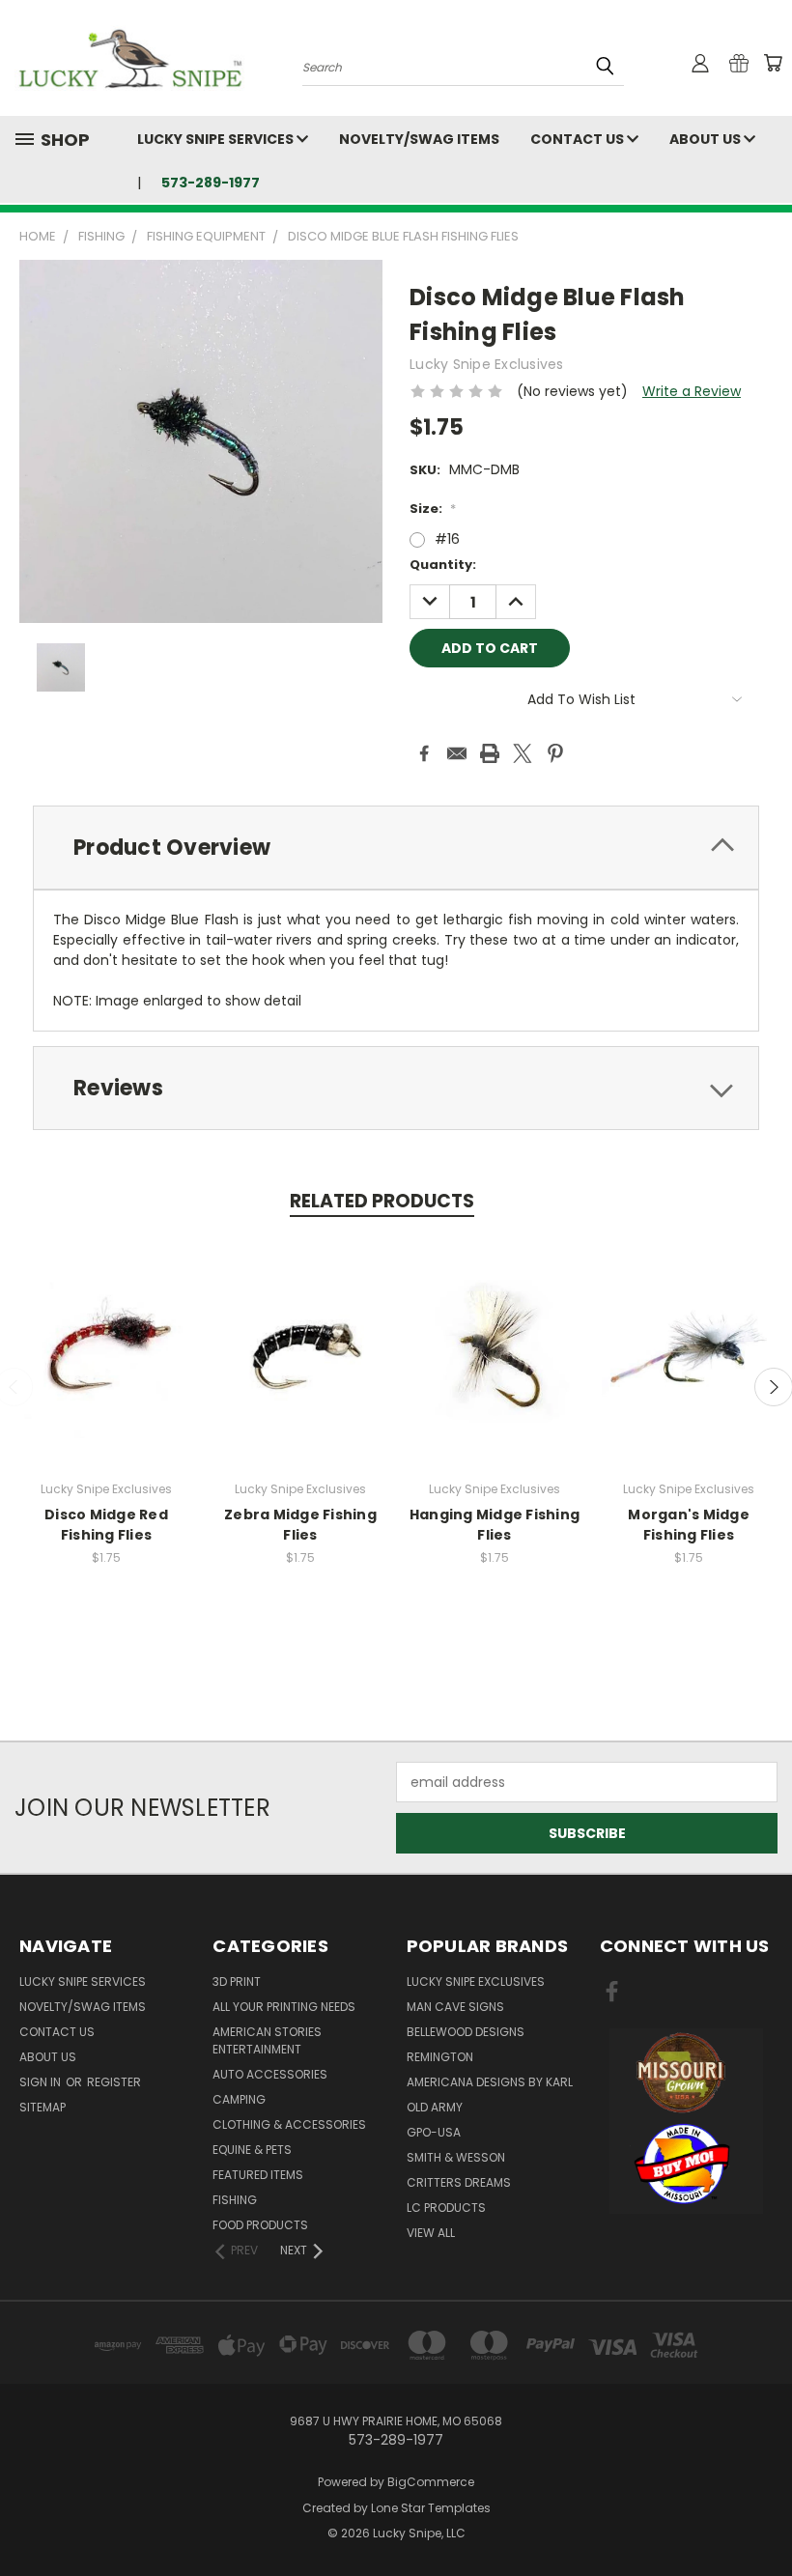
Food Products (260, 2225)
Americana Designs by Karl (490, 2082)
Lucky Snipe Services (217, 139)
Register (114, 2082)
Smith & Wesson (456, 2157)
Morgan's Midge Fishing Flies (689, 1525)
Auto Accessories (270, 2074)
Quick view (106, 1330)
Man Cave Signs (455, 2007)
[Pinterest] (555, 753)
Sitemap (42, 2107)
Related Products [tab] (382, 1201)
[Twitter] (523, 753)
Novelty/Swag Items (419, 139)
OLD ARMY (435, 2107)
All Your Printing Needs (284, 2007)
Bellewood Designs (466, 2032)
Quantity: (443, 565)
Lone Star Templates (431, 2508)
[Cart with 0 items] (773, 63)
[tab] (396, 848)
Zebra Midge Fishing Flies (300, 1525)
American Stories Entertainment (267, 2040)
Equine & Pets (252, 2150)
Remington (440, 2057)
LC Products (446, 2208)
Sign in (42, 2082)
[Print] (490, 753)
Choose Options (107, 1366)
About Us (707, 139)
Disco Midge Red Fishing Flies (106, 1525)
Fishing (235, 2200)
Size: (433, 509)
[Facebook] (424, 753)
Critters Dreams (459, 2182)
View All (431, 2233)
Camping (239, 2099)
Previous (763, 2516)
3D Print (237, 1982)
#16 (447, 539)
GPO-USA (434, 2132)
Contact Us (579, 139)
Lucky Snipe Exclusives (476, 1982)
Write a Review (692, 391)
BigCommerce (431, 2482)
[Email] (457, 753)
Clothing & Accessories (289, 2124)
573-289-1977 (211, 183)
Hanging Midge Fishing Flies (495, 1525)
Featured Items (258, 2175)
